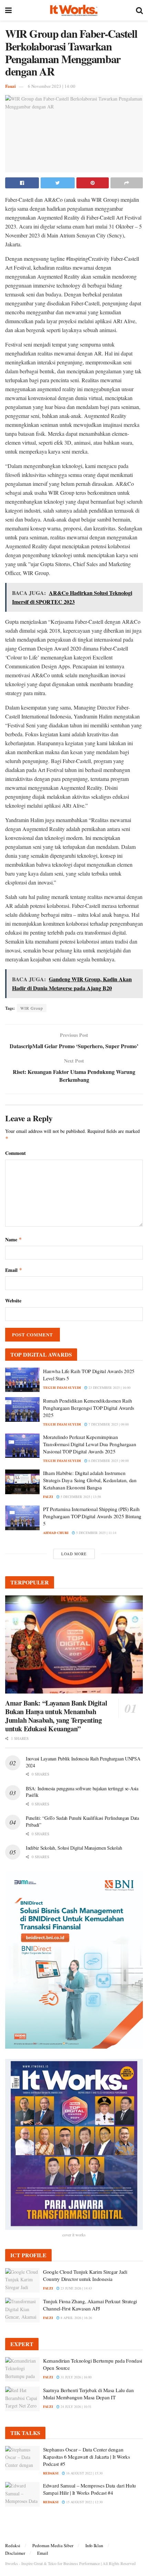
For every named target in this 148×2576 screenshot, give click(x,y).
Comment (15, 1153)
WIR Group (32, 1008)
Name (14, 1239)
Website (13, 1301)
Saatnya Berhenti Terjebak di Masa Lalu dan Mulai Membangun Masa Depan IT (88, 2394)
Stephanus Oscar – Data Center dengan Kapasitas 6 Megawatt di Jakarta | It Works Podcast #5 (86, 2457)
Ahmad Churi (56, 1533)
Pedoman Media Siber (53, 2545)
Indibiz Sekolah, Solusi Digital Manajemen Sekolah (74, 1848)
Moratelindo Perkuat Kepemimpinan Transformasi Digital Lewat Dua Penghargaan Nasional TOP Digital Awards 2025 (89, 1444)
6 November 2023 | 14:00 (52, 86)
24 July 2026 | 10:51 (76, 2407)
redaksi (51, 2473)
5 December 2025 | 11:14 (96, 1533)
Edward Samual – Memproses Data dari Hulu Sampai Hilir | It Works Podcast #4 (89, 2489)
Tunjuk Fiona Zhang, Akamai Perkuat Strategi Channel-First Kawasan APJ (90, 2305)
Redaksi (13, 2545)
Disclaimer (15, 2553)
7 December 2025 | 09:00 (108, 1424)
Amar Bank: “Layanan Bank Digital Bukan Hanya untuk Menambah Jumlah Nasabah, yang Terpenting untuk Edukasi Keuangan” (56, 1716)
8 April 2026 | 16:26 (76, 2318)
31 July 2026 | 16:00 (76, 2377)
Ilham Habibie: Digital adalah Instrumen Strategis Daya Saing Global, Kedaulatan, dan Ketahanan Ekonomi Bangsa (90, 1480)
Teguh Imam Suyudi (62, 1387)
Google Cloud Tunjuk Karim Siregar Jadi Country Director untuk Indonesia (85, 2275)
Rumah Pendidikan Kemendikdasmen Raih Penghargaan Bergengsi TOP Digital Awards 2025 (89, 1408)
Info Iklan (94, 2545)
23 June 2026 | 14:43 (76, 2288)
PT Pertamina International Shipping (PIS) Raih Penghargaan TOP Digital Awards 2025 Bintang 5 (92, 1516)
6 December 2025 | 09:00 (108, 1461)
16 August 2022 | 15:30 (84, 2473)
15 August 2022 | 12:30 (84, 2502)
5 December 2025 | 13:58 (80, 1497)
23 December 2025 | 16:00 (109, 1387)
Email (14, 1270)
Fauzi (10, 86)
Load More (74, 1554)
